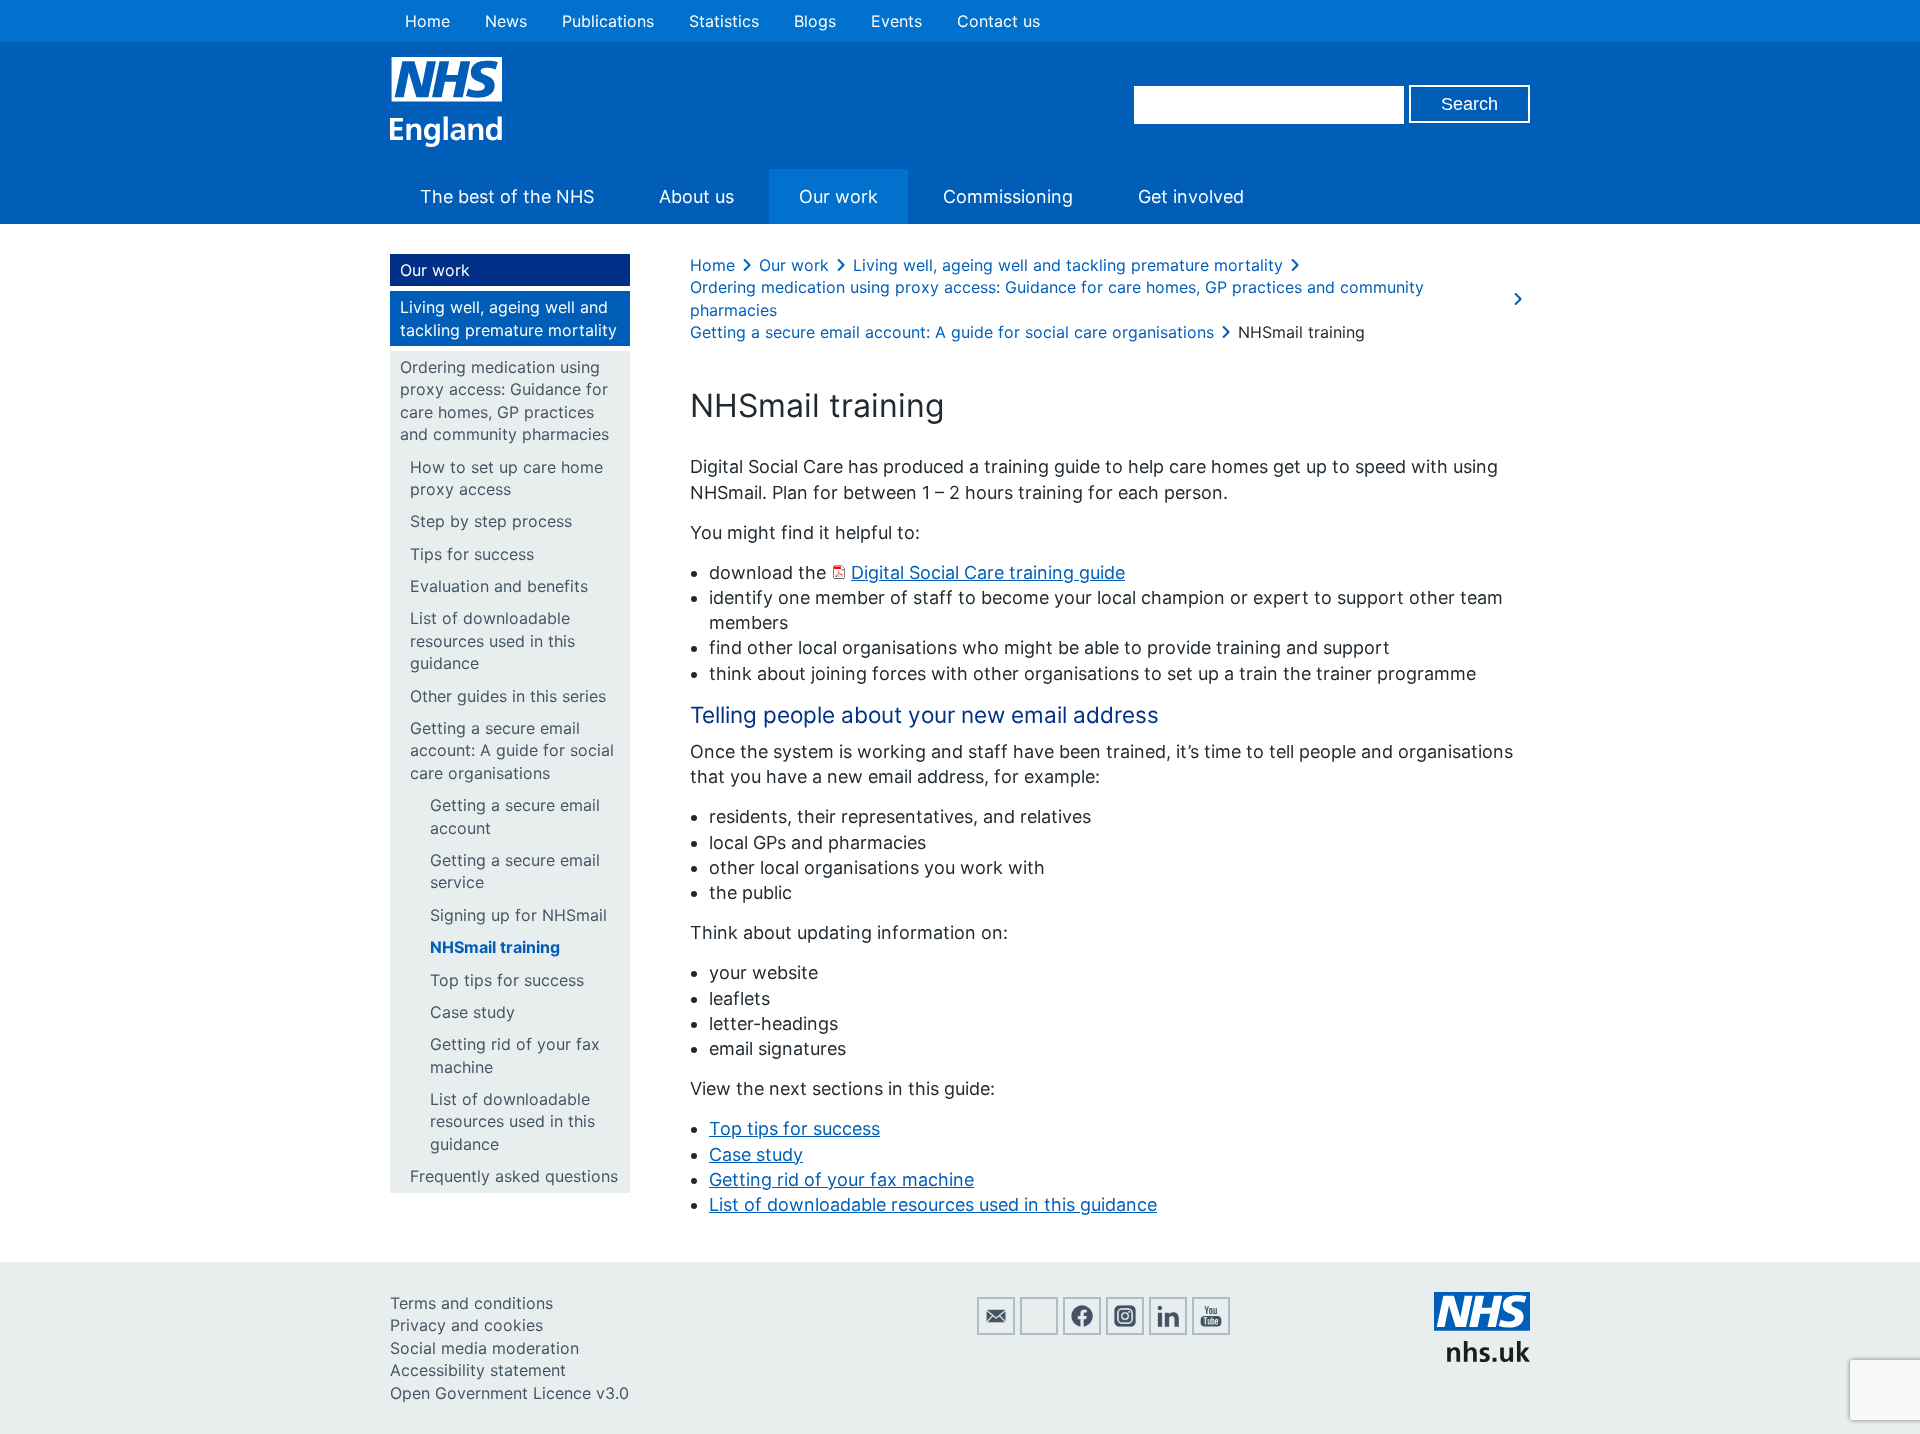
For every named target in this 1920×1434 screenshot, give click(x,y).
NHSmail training (495, 947)
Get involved (1191, 196)
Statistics (724, 21)
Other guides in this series (508, 696)
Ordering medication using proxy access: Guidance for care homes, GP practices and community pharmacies (504, 400)
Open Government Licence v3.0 (509, 1393)
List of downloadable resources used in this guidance (492, 640)
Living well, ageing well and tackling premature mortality (508, 318)
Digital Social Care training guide (988, 572)
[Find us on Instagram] (1125, 1329)
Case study (472, 1012)
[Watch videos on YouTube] (1211, 1329)
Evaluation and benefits (499, 586)
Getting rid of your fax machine (515, 1055)
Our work (838, 196)
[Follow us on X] (1039, 1329)
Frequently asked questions (514, 1176)
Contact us (998, 21)
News (506, 21)
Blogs (815, 21)
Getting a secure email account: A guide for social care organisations (512, 750)
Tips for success (472, 554)
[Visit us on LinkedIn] (1168, 1329)
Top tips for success (507, 980)
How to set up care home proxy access (506, 478)
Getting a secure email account (515, 816)
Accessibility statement (478, 1370)
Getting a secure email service (515, 871)
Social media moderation (484, 1348)
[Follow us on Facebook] (1082, 1329)
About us (696, 196)
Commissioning (1008, 196)
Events (896, 21)
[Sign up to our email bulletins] (996, 1329)
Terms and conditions (471, 1303)
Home (427, 21)
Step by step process (491, 521)
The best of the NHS (507, 196)
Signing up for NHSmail (518, 915)
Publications (608, 21)
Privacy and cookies (466, 1325)
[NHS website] (1482, 1356)
